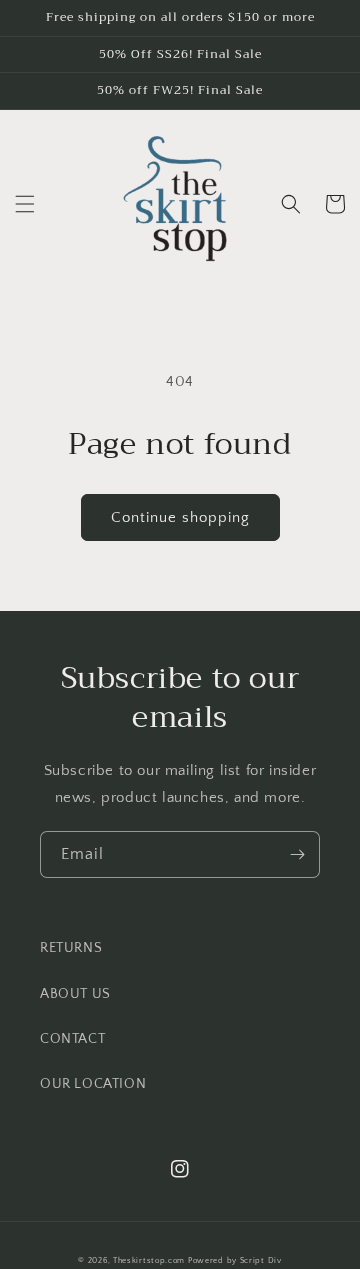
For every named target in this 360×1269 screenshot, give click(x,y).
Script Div (261, 1260)
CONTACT (72, 1039)
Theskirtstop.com (149, 1260)
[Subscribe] (297, 854)
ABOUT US (75, 994)
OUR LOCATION (93, 1084)
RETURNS (71, 948)
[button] (25, 204)
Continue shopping (180, 517)
